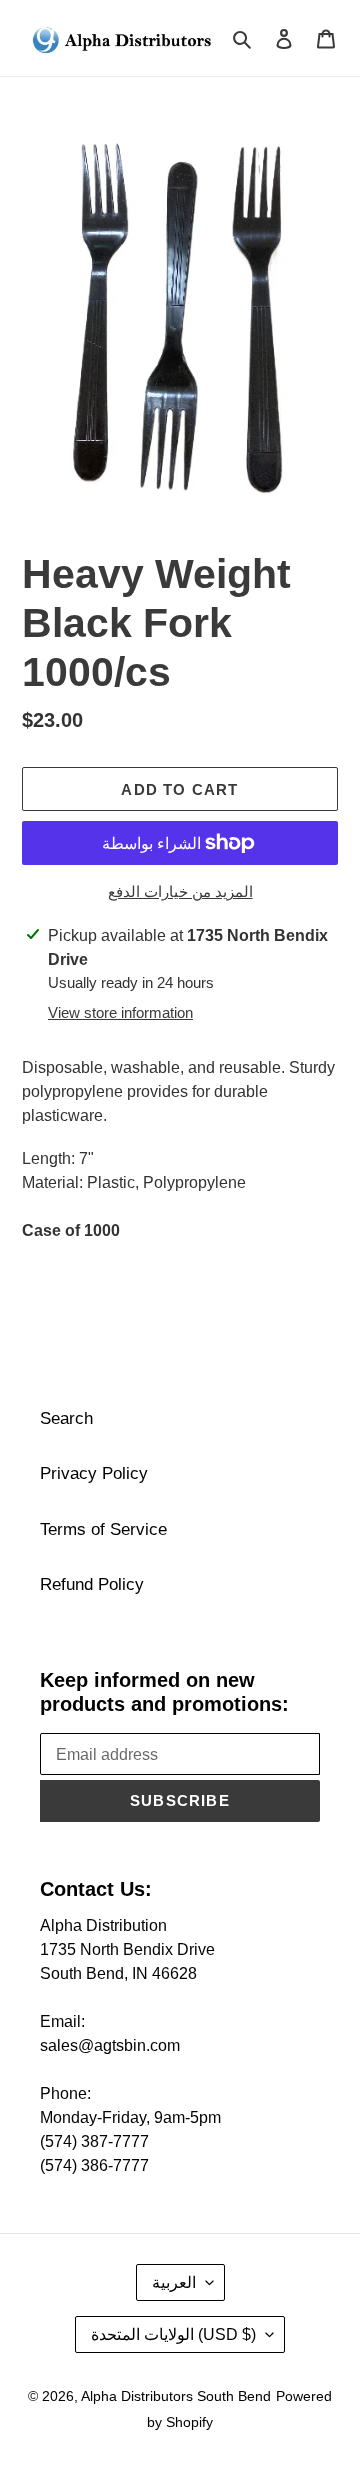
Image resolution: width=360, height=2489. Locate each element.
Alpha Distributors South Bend (176, 2396)
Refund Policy (92, 1584)
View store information (120, 1012)
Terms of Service (103, 1529)
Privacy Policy (94, 1473)
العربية (174, 2282)
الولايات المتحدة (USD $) (173, 2334)
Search (66, 1418)
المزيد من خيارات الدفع (180, 891)
